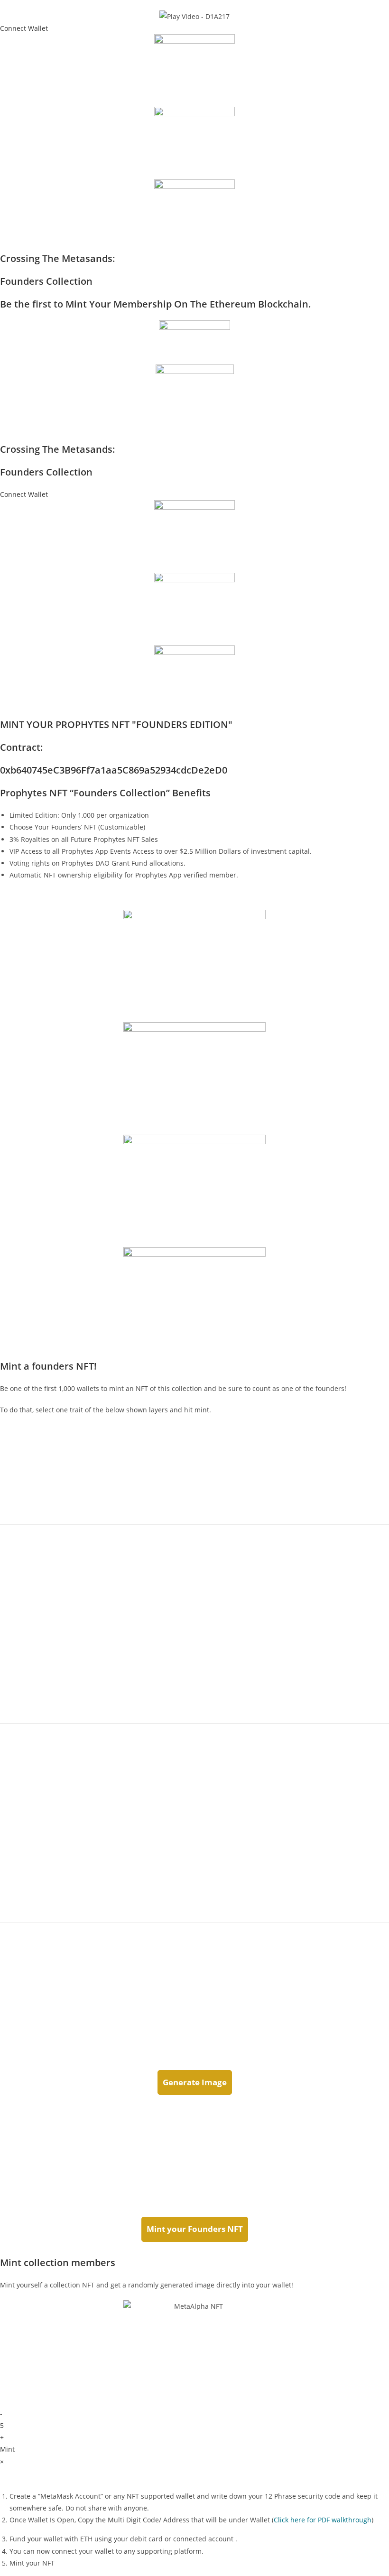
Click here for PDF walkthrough (323, 2520)
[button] (24, 28)
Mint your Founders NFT (195, 2229)
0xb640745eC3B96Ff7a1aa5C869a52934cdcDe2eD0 (114, 770)
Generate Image (195, 2082)
